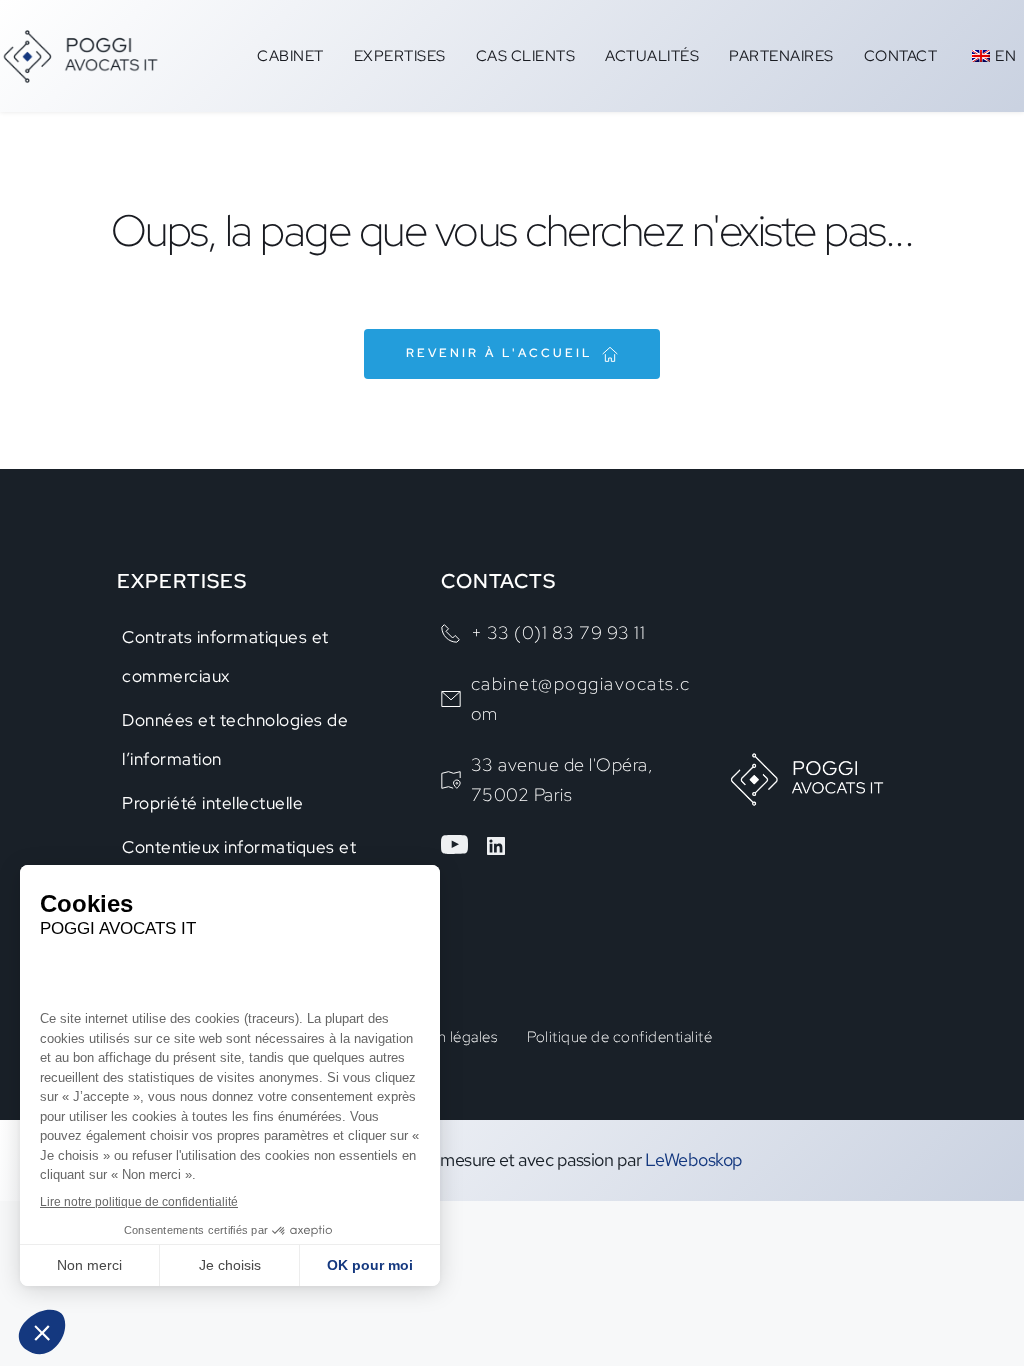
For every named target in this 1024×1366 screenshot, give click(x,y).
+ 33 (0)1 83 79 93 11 (558, 632)
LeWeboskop (692, 1159)
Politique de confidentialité (619, 1037)
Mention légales (444, 1037)
